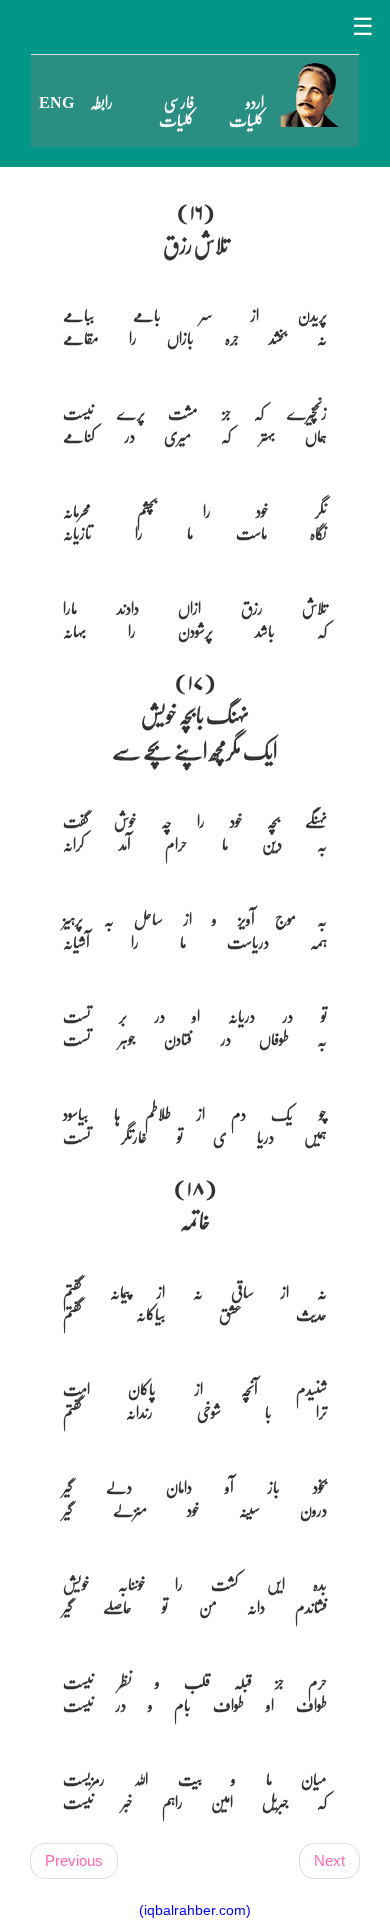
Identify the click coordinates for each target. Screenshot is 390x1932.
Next (329, 1860)
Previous (74, 1860)
